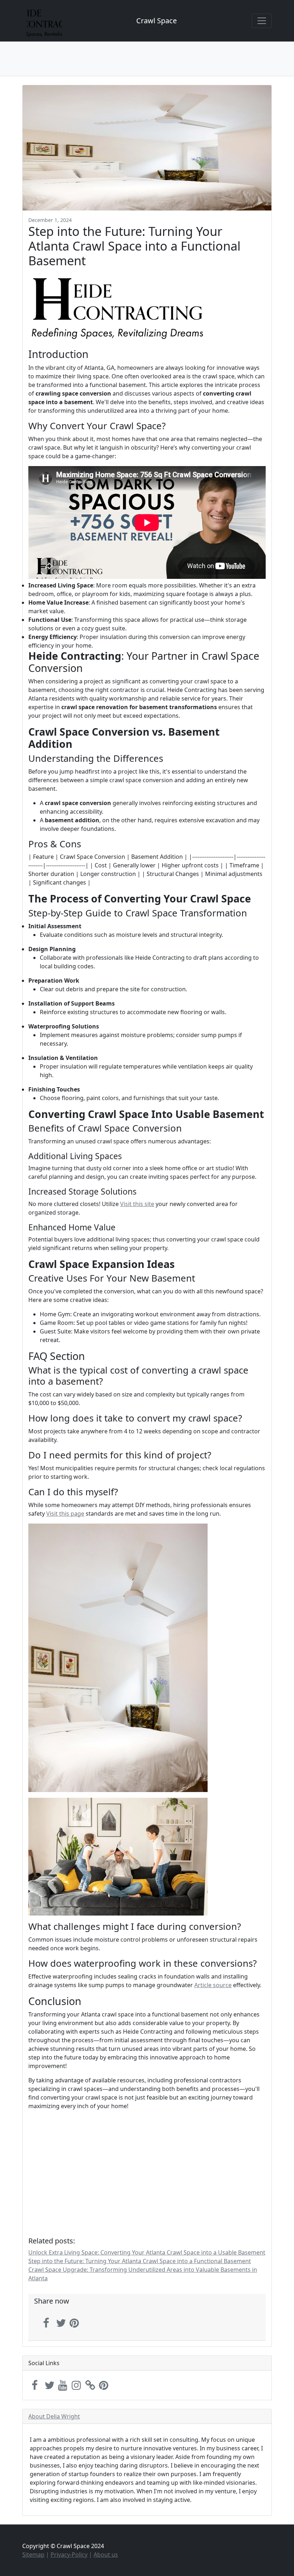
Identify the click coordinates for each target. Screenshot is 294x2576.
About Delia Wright (54, 2416)
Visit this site (137, 1204)
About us (106, 2555)
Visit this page (65, 1514)
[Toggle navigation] (262, 21)
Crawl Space (157, 21)
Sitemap (33, 2555)
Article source (213, 1985)
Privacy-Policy (69, 2555)
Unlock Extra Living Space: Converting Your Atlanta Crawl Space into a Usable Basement (147, 2252)
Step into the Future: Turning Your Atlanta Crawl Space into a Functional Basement (140, 2261)
